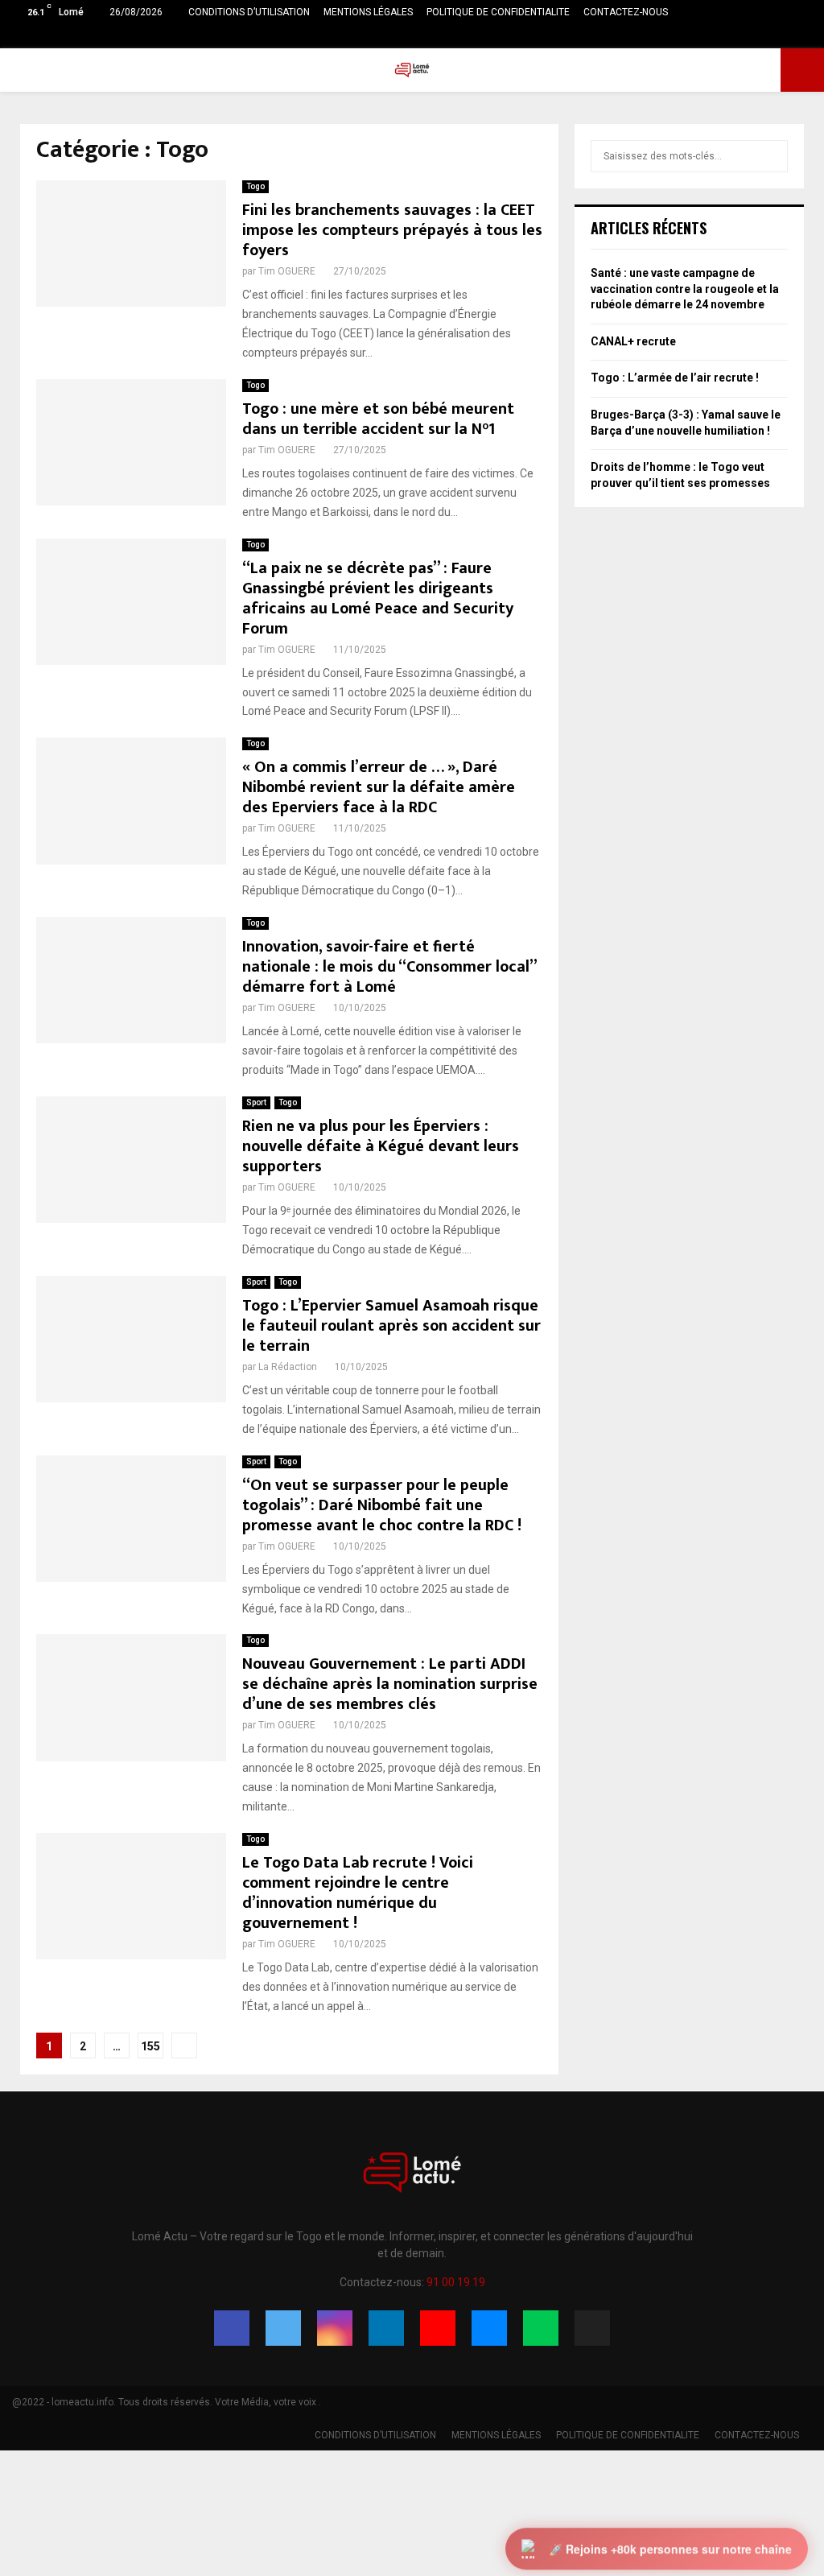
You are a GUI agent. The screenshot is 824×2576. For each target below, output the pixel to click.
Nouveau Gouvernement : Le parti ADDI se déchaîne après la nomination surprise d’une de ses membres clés (390, 1684)
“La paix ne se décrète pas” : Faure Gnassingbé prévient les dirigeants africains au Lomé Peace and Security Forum (378, 599)
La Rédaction (288, 1367)
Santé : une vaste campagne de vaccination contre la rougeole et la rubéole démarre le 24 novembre (685, 289)
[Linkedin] (386, 2328)
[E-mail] (489, 2328)
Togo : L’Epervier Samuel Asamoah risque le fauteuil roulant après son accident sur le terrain (391, 1326)
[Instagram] (335, 2328)
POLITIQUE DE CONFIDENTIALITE (498, 12)
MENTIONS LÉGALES (368, 12)
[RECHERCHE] (771, 156)
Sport (256, 1102)
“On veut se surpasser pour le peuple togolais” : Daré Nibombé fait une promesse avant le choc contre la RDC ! (382, 1505)
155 (150, 2046)
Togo (255, 186)
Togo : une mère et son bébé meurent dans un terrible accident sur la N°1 (378, 419)
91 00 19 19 (456, 2282)
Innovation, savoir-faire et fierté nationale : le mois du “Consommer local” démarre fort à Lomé (389, 967)
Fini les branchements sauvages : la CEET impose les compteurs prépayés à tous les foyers (392, 230)
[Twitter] (283, 2328)
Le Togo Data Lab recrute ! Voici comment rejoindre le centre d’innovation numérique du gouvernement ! (358, 1893)
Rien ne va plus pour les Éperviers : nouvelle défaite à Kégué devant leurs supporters (381, 1146)
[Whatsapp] (541, 2328)
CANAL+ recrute (633, 341)
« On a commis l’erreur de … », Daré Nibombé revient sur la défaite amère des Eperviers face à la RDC (379, 787)
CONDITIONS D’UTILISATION (249, 12)
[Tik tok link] (808, 36)
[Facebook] (232, 2328)
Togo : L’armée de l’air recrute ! (675, 378)
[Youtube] (438, 2328)
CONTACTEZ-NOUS (626, 12)
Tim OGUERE (287, 271)
